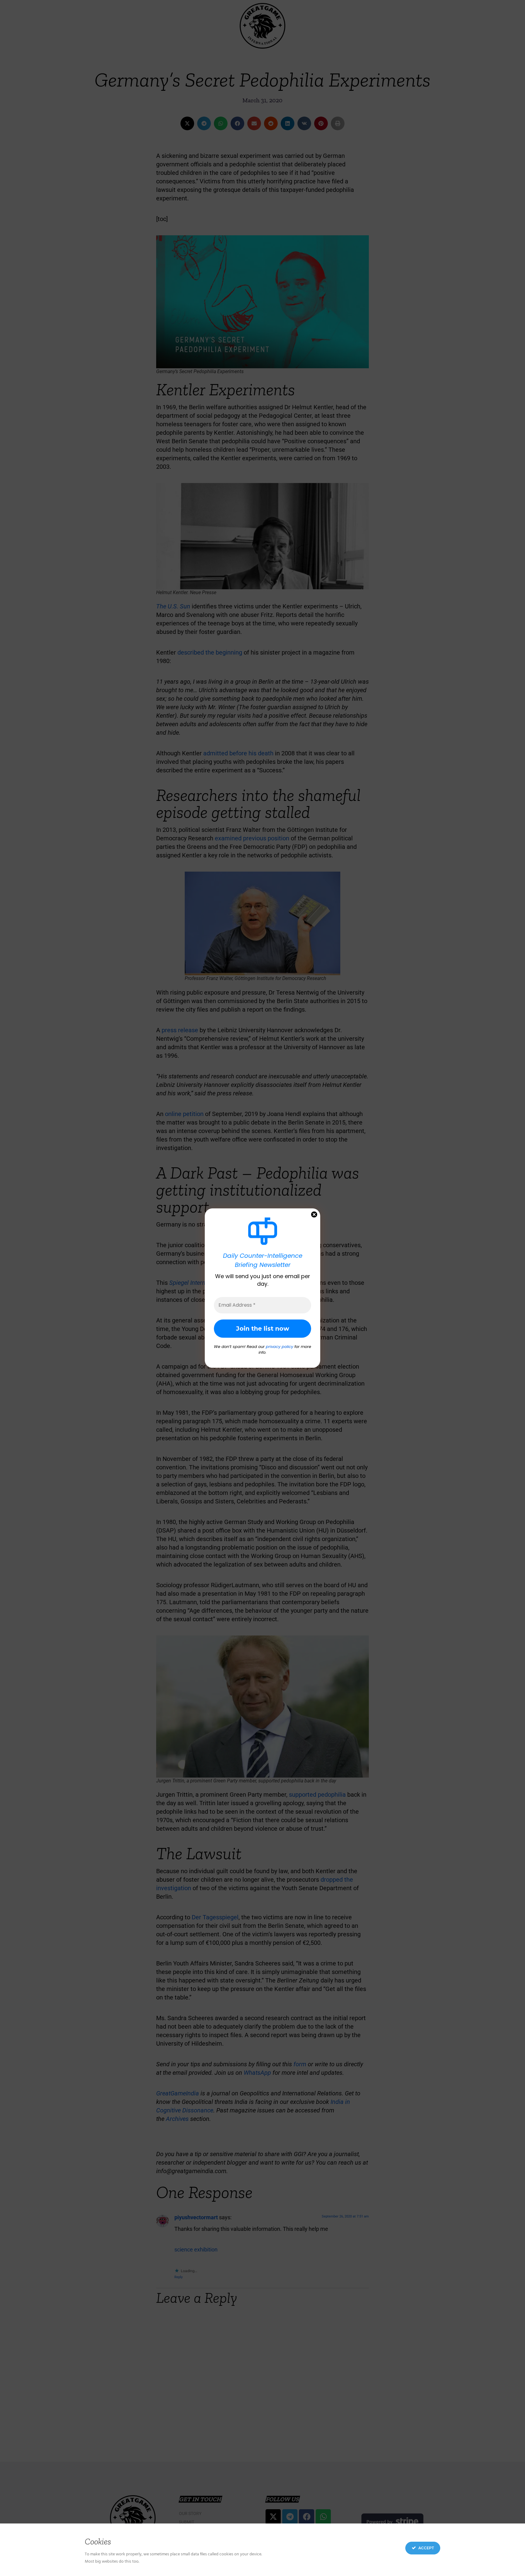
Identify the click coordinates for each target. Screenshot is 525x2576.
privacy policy (280, 1347)
